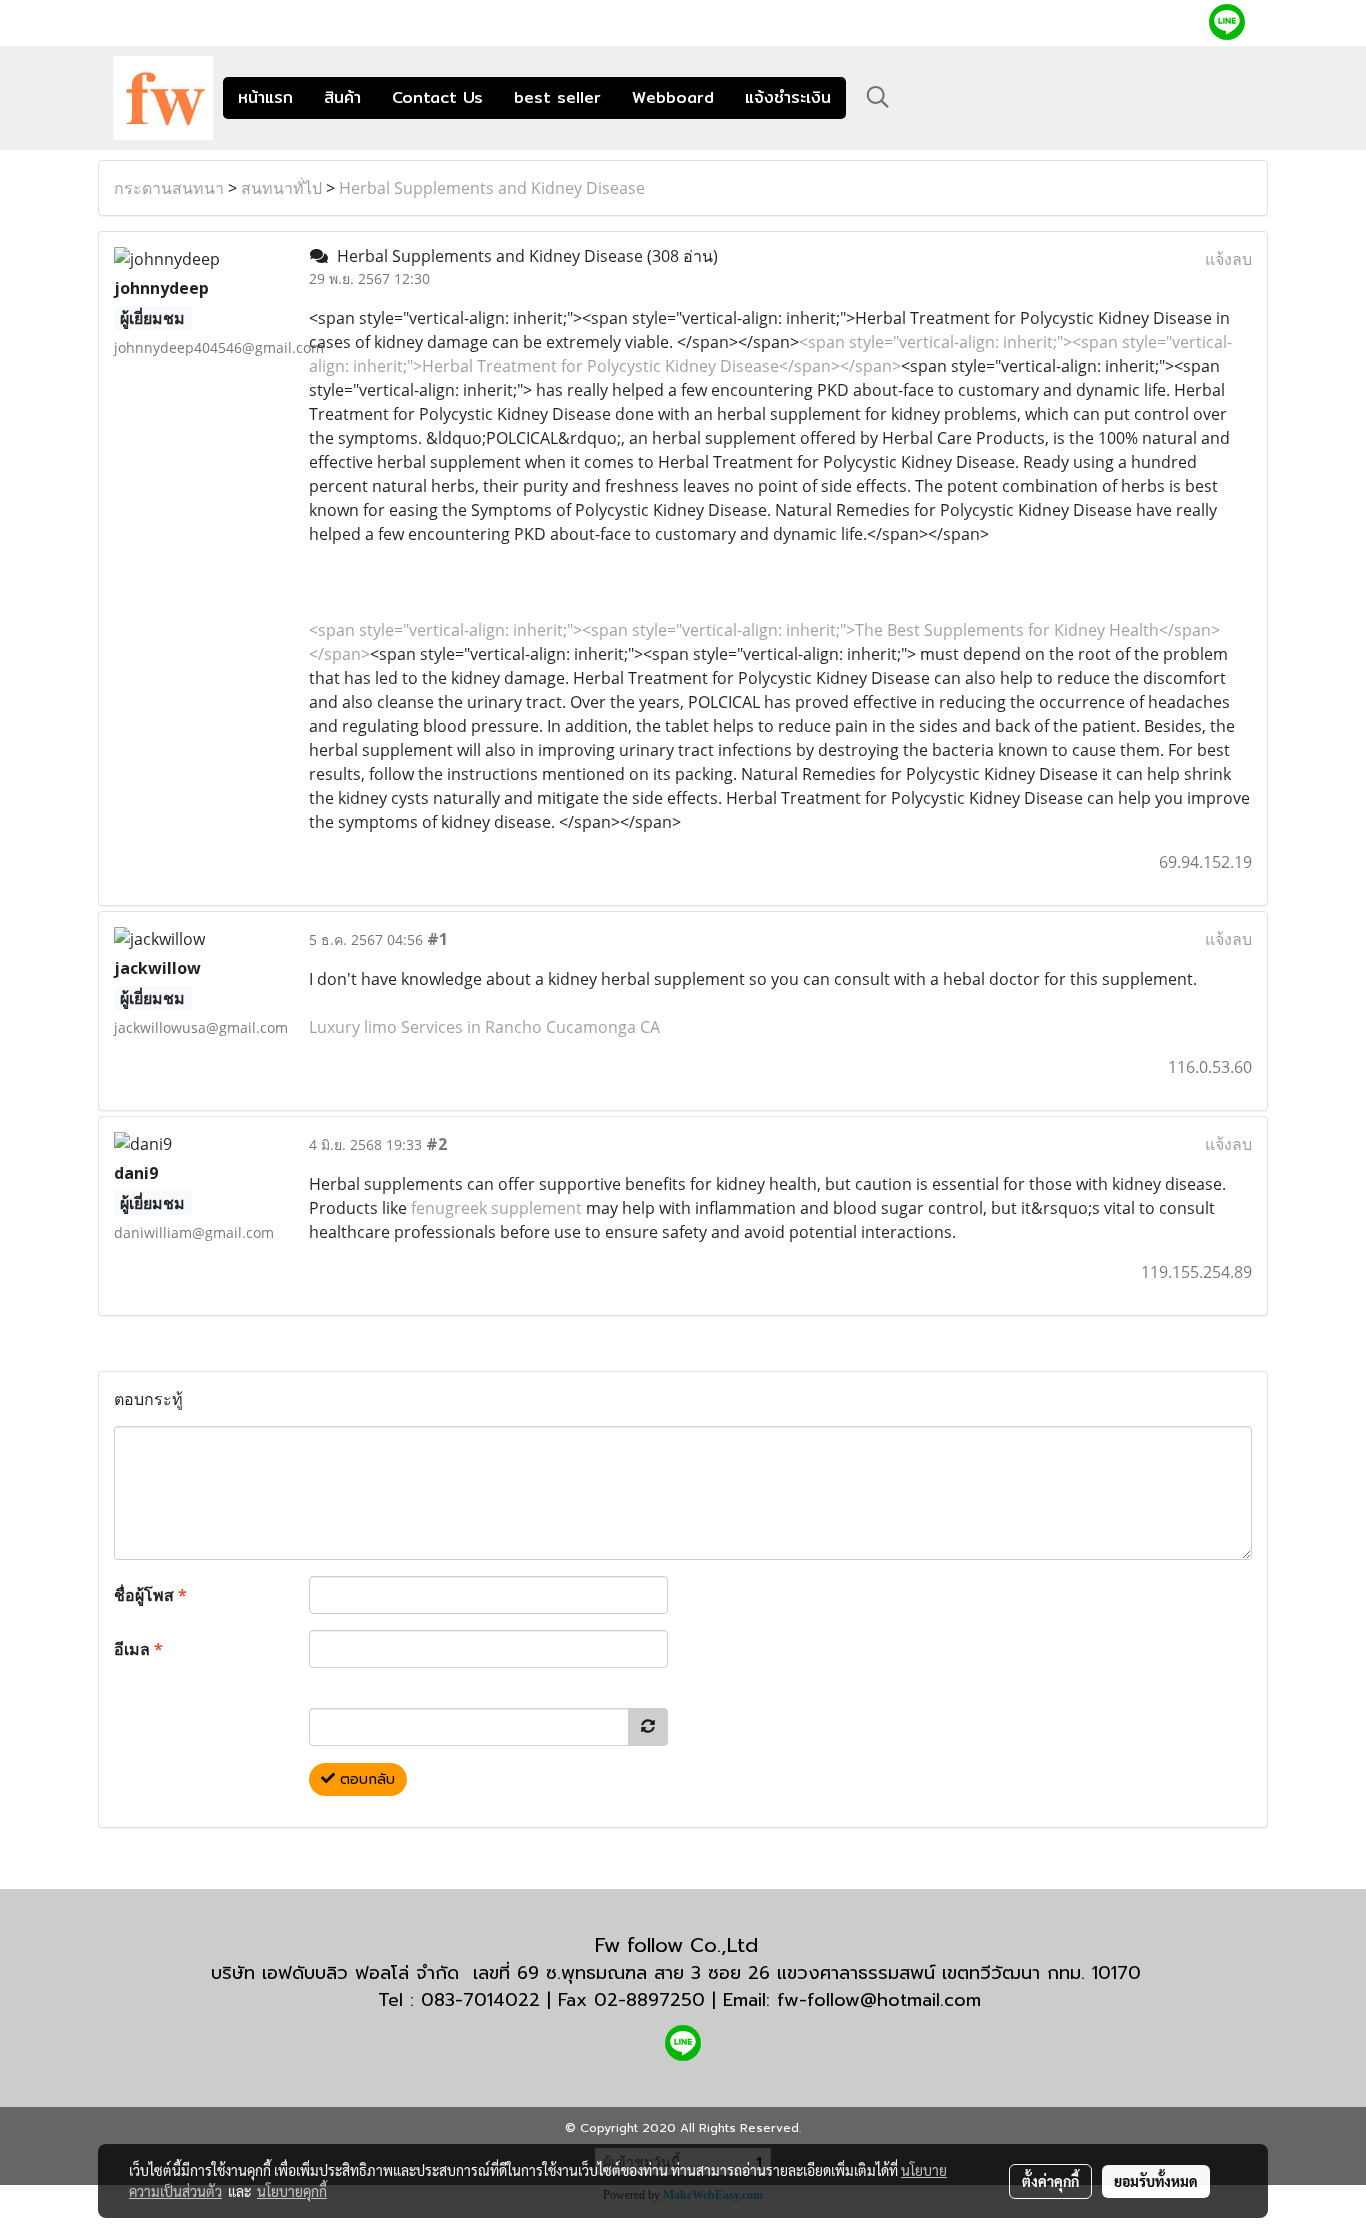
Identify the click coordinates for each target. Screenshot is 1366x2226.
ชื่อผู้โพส (150, 1595)
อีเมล (138, 1649)
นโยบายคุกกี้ (292, 2191)
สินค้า (342, 97)
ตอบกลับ (365, 1779)
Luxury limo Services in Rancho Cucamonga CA (484, 1027)
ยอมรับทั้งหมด (1156, 2181)
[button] (878, 97)
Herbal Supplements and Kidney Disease (492, 188)
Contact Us (437, 97)
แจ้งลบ (1228, 259)
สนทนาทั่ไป (281, 188)
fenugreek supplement (496, 1208)
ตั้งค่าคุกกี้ (1050, 2181)
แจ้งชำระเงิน (788, 97)
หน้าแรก (265, 97)
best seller (557, 97)
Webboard (673, 97)
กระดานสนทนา (169, 188)
